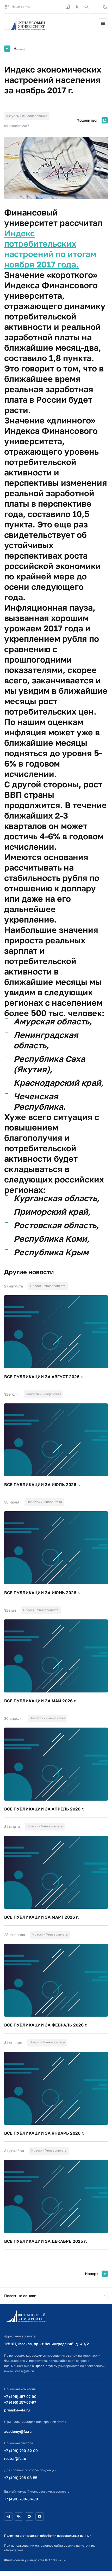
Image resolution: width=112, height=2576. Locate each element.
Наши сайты (21, 7)
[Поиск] (86, 7)
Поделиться (88, 120)
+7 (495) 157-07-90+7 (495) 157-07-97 (20, 2399)
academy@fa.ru (18, 2431)
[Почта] (96, 7)
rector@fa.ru (15, 2458)
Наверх (92, 2274)
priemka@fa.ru (17, 2410)
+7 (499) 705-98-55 (21, 2478)
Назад (19, 48)
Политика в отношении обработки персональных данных (48, 2536)
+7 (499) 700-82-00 (21, 2451)
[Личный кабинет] (77, 7)
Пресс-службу (46, 2366)
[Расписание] (68, 7)
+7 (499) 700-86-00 (21, 2499)
